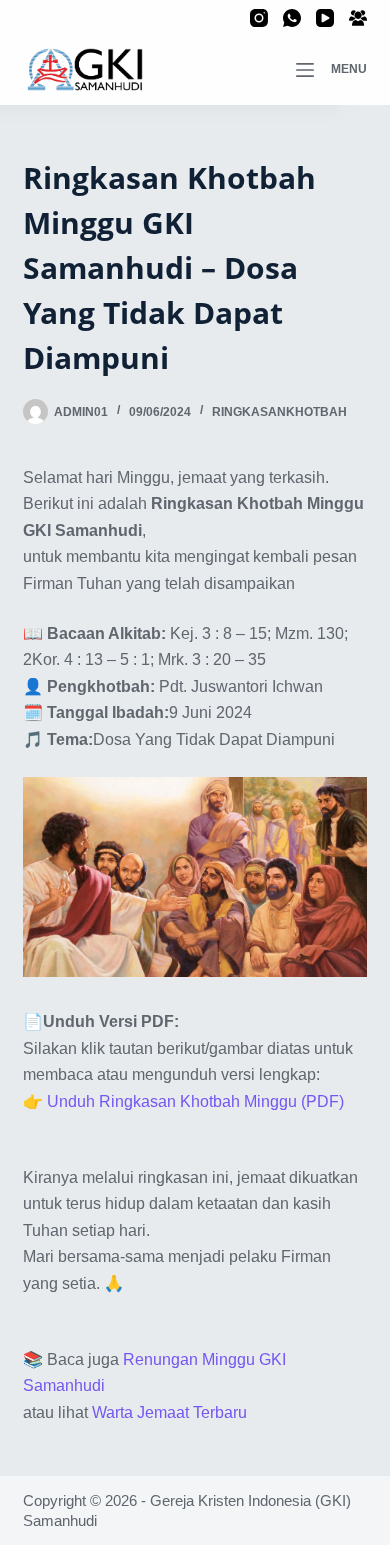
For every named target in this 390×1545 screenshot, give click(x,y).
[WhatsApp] (292, 18)
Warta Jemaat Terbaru (169, 1412)
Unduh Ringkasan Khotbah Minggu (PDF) (195, 1101)
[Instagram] (259, 18)
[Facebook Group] (358, 18)
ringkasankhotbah (279, 412)
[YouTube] (325, 18)
